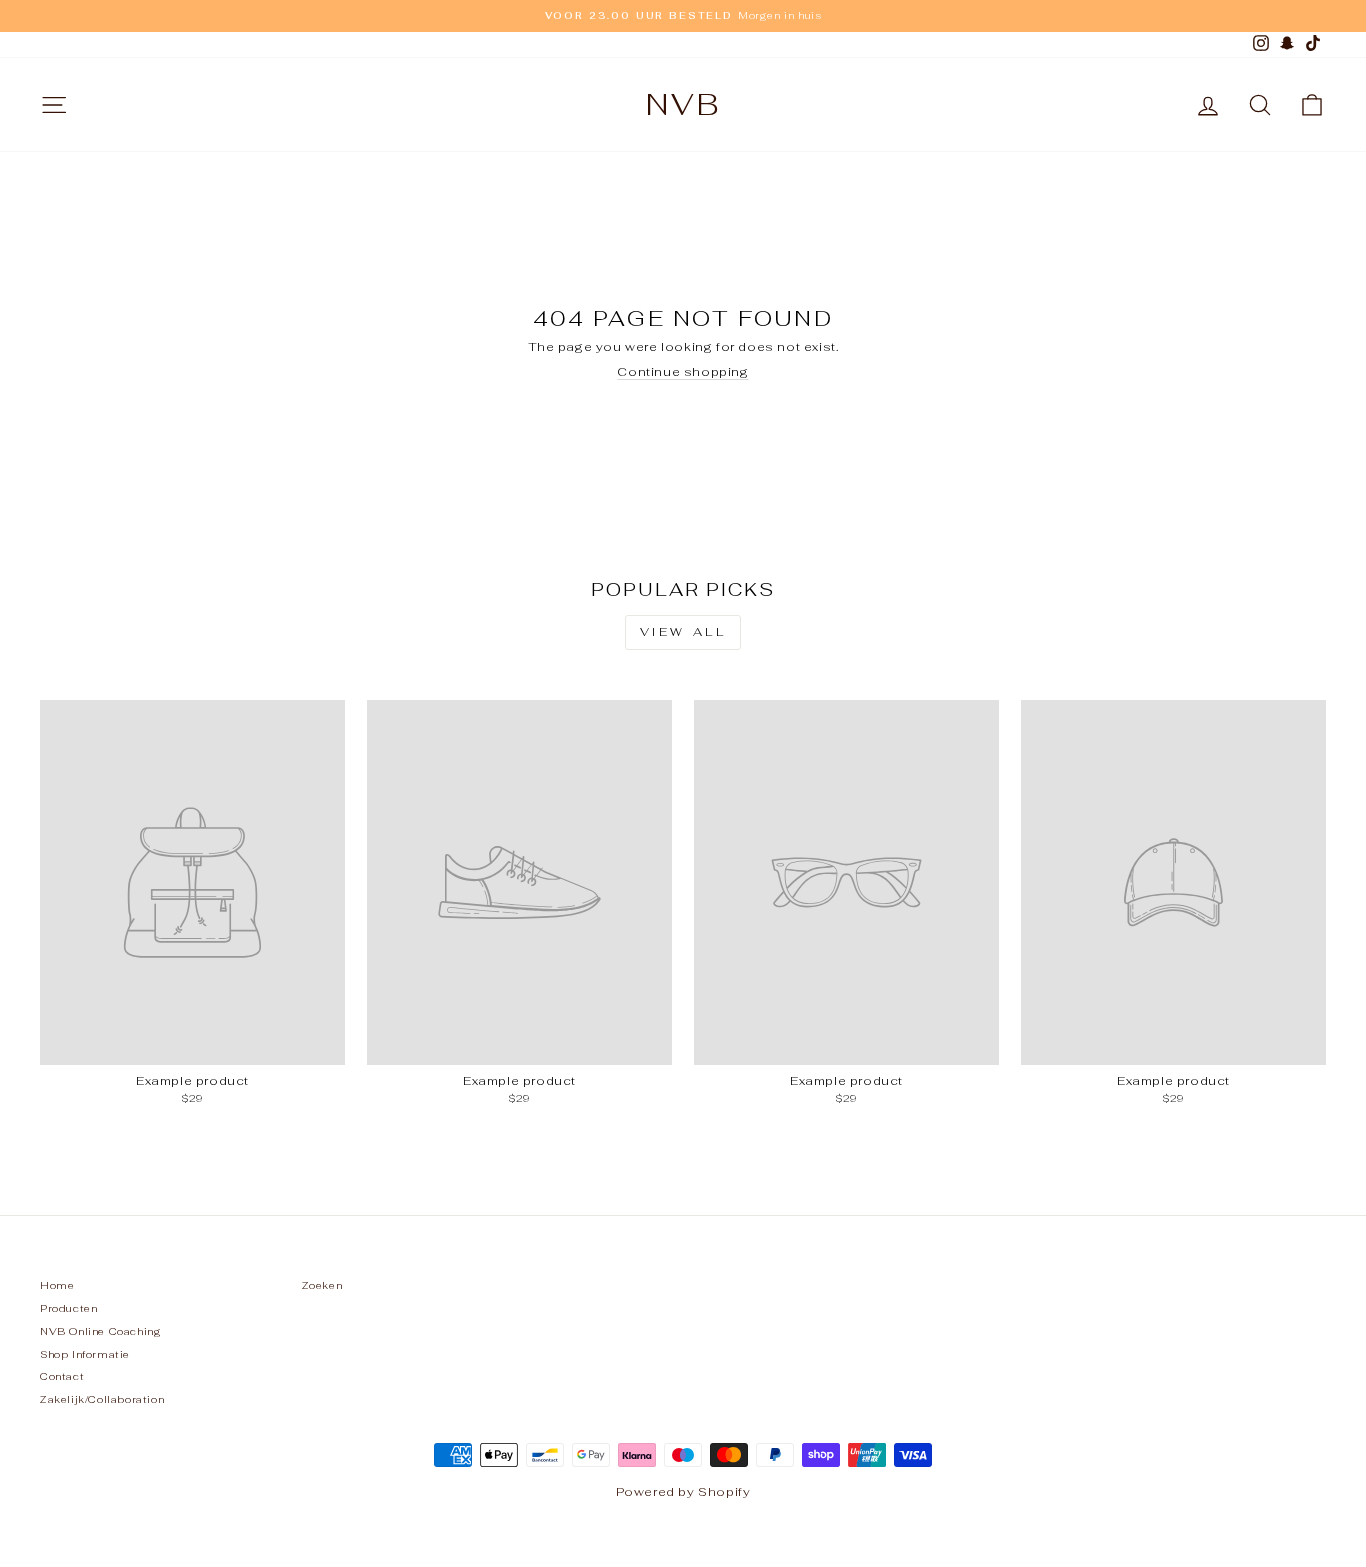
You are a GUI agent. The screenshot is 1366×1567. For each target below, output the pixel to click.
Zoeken (322, 1285)
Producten (68, 1308)
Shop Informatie (85, 1354)
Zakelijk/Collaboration (102, 1399)
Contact (62, 1376)
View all (683, 632)
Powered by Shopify (683, 1492)
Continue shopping (682, 372)
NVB (683, 104)
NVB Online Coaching (100, 1331)
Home (57, 1285)
